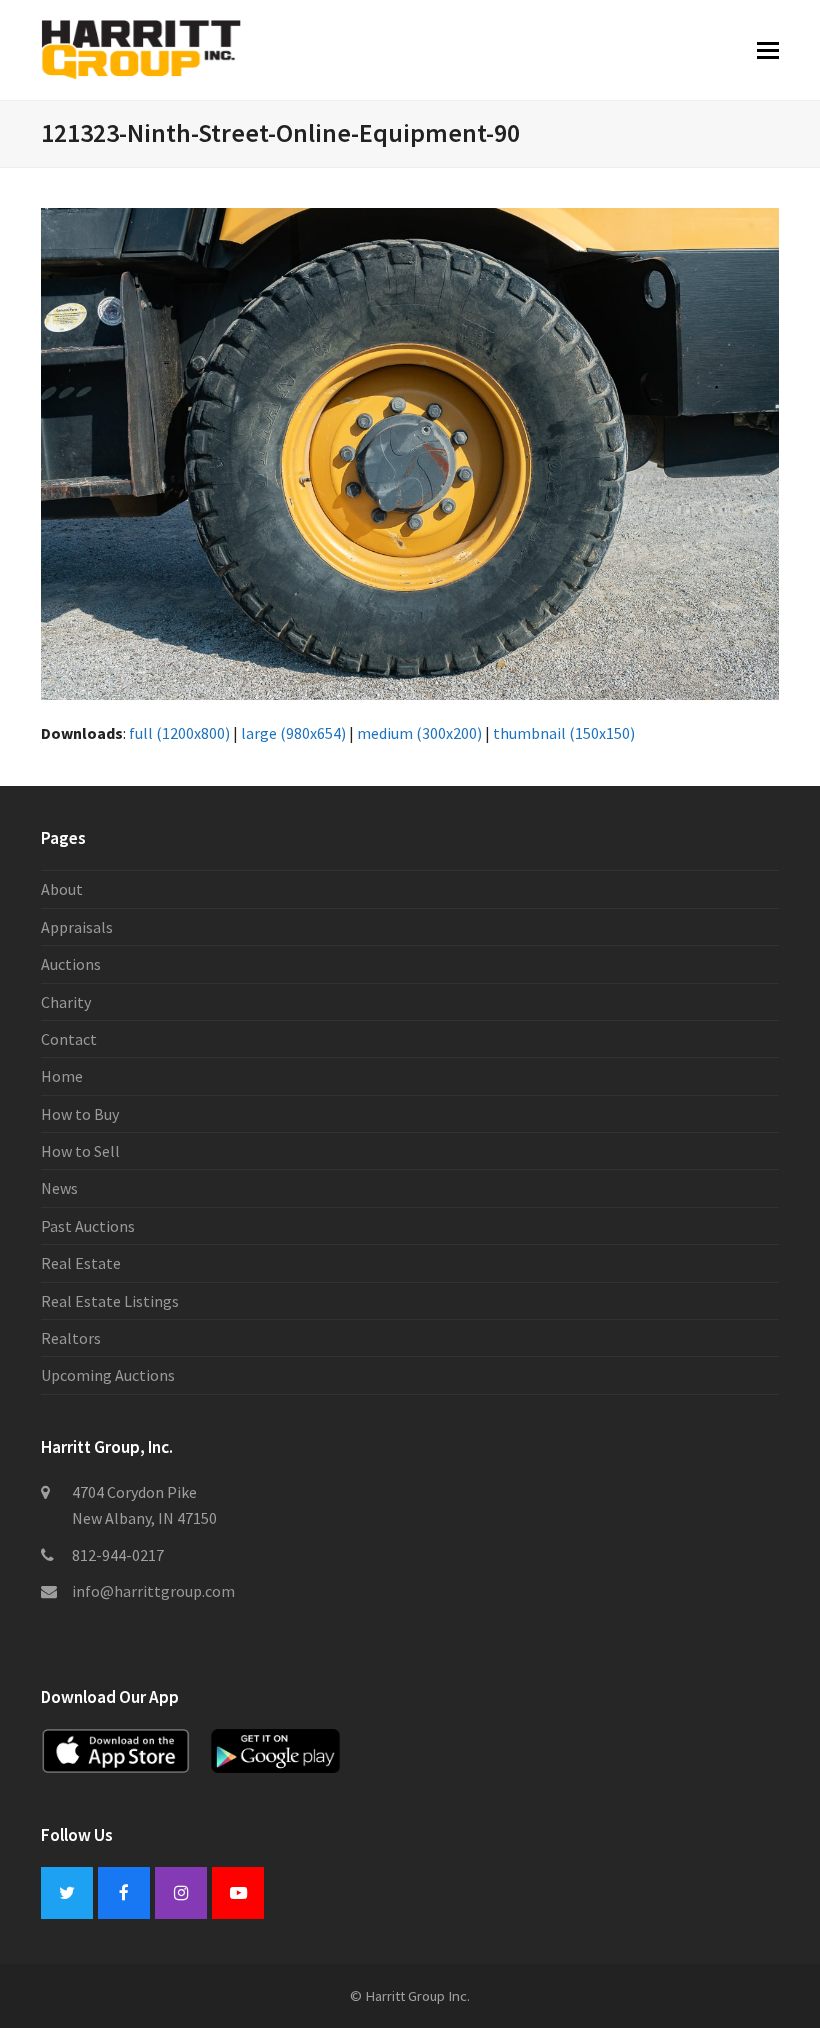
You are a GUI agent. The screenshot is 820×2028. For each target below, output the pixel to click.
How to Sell (80, 1151)
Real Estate (81, 1263)
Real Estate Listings (110, 1301)
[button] (768, 50)
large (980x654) (293, 733)
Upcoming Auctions (108, 1375)
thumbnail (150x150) (564, 733)
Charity (66, 1002)
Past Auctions (88, 1226)
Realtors (71, 1338)
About (62, 889)
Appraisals (77, 927)
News (59, 1188)
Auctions (71, 964)
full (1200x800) (179, 733)
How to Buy (80, 1114)
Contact (69, 1039)
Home (62, 1076)
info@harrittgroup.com (153, 1591)
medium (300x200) (419, 733)
